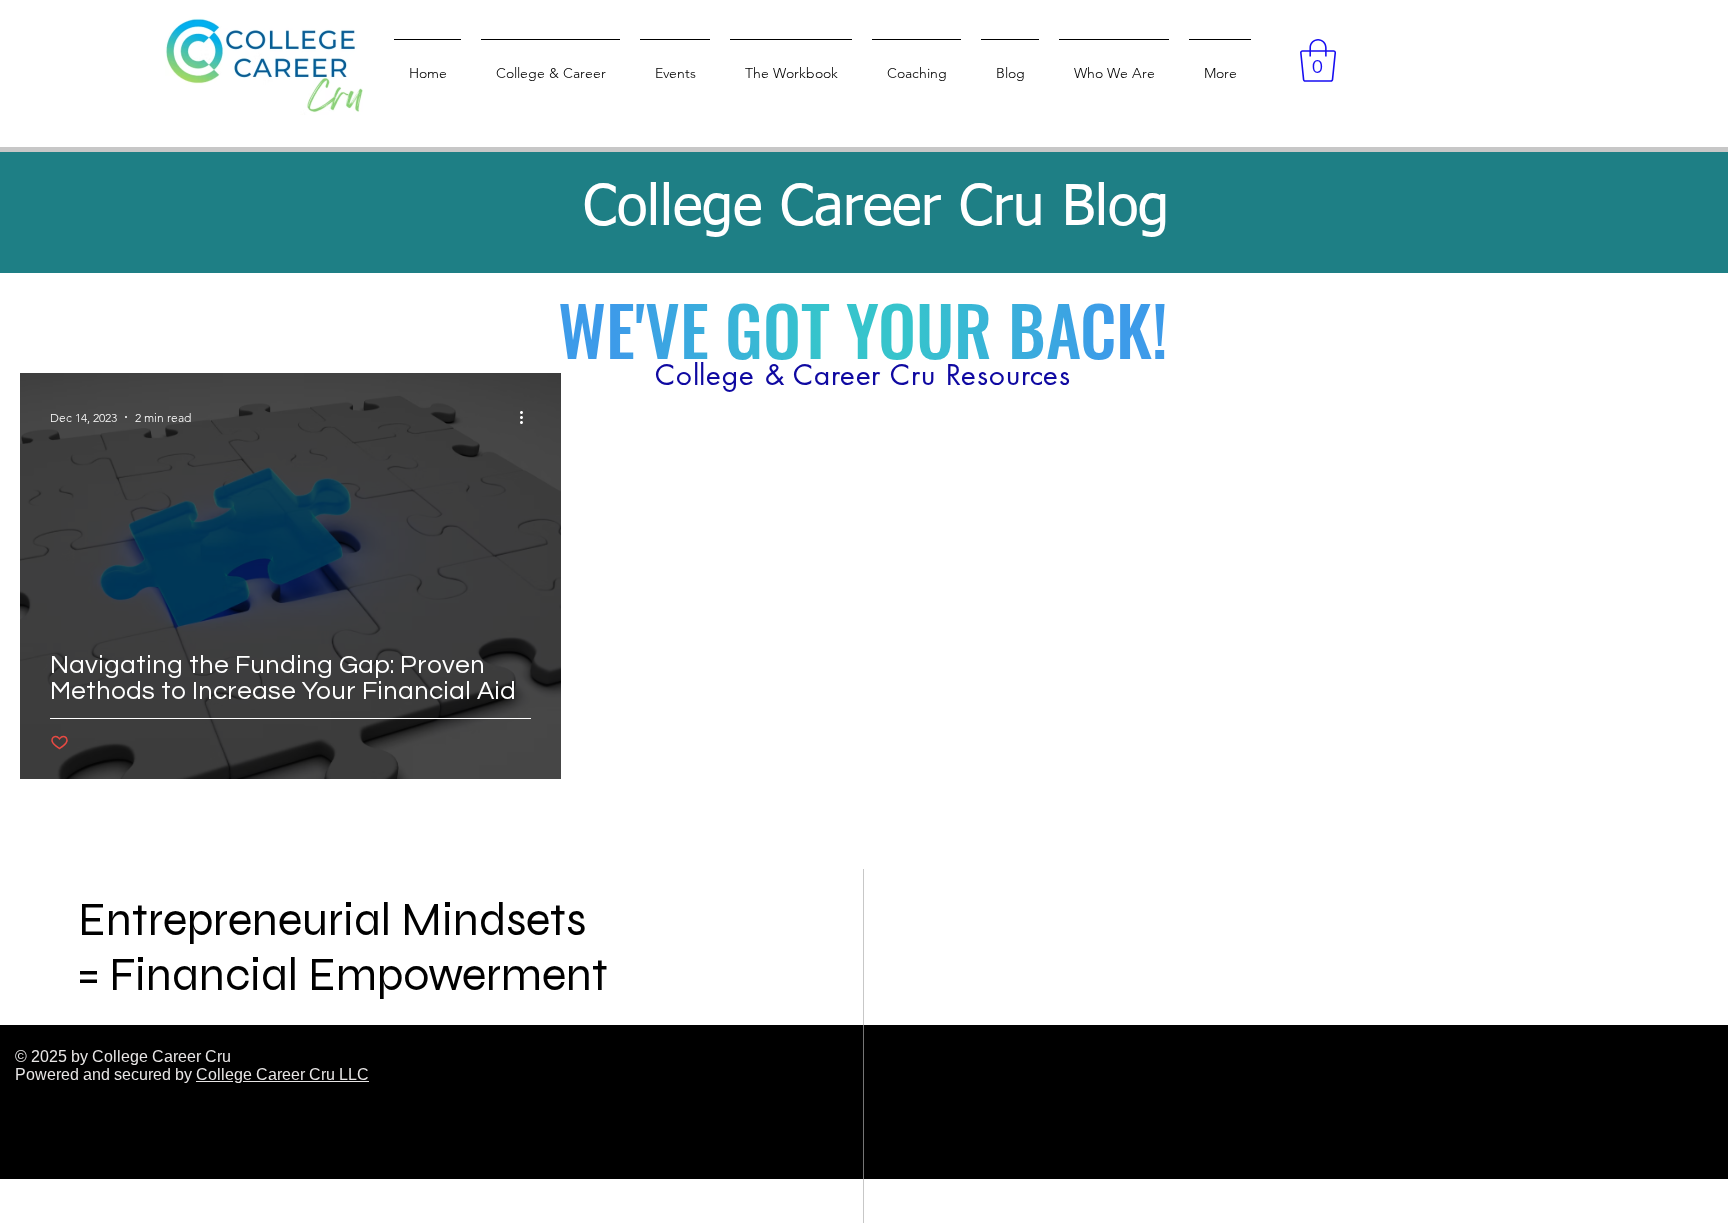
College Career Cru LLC (282, 1074)
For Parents (515, 313)
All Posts (51, 313)
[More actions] (528, 417)
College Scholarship (196, 313)
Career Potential (370, 313)
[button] (1318, 60)
